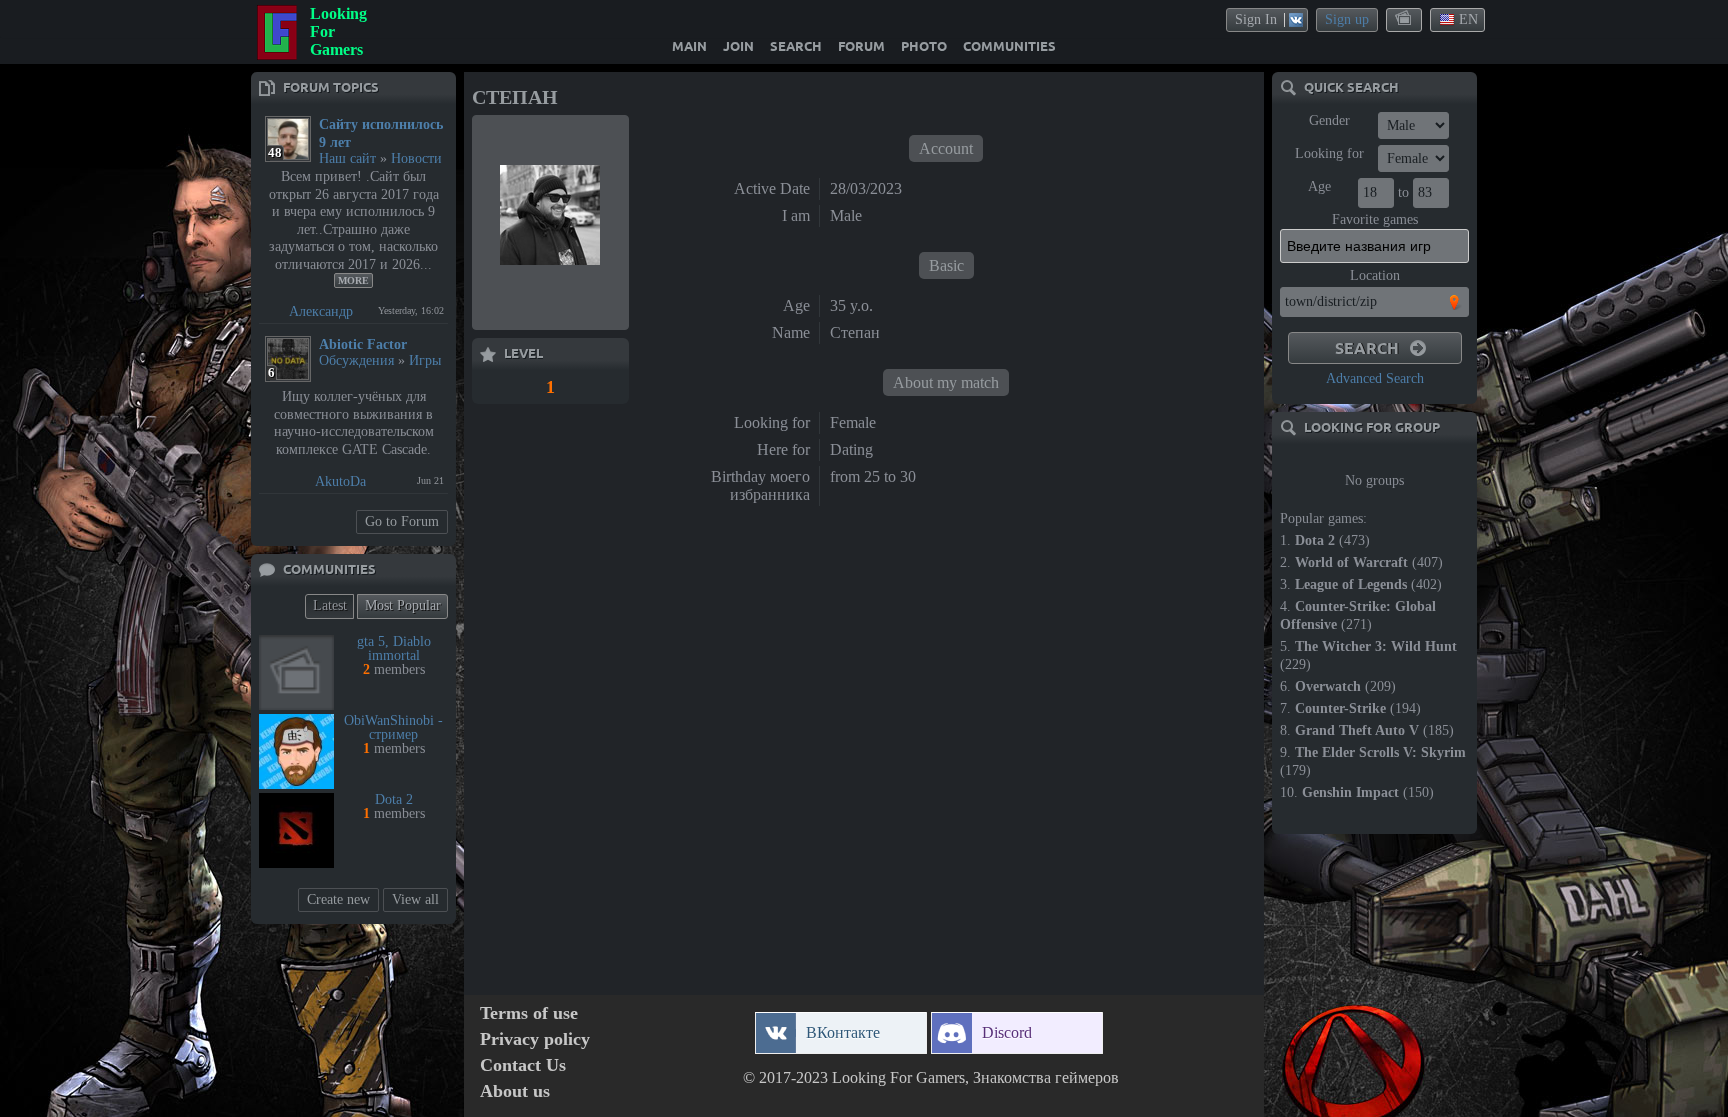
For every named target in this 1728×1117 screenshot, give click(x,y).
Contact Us (523, 1065)
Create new (338, 899)
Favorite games (1375, 219)
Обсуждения (356, 360)
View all (415, 899)
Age (1319, 186)
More (353, 280)
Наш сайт (347, 158)
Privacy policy (535, 1039)
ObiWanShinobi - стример (393, 727)
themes (1405, 19)
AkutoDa (340, 481)
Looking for (1329, 153)
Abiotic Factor (363, 344)
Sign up (1347, 19)
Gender (1329, 120)
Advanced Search (1375, 378)
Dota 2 (394, 799)
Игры (425, 360)
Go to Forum (402, 521)
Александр (321, 311)
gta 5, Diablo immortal (394, 648)
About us (515, 1091)
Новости (416, 158)
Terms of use (529, 1013)
